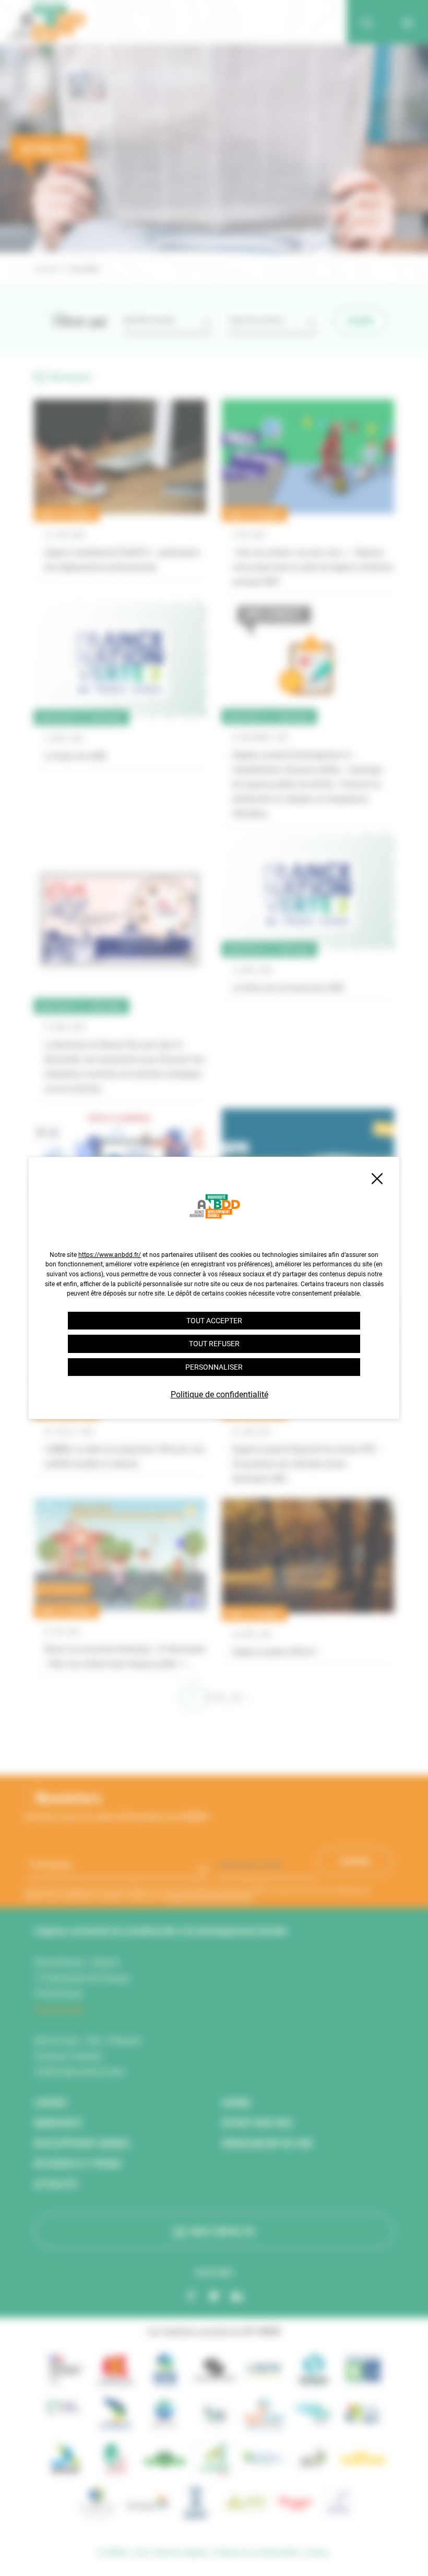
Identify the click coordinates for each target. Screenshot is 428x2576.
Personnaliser (214, 1367)
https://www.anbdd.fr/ (110, 1255)
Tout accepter (214, 1321)
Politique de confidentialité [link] (219, 1394)
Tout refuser (214, 1344)
